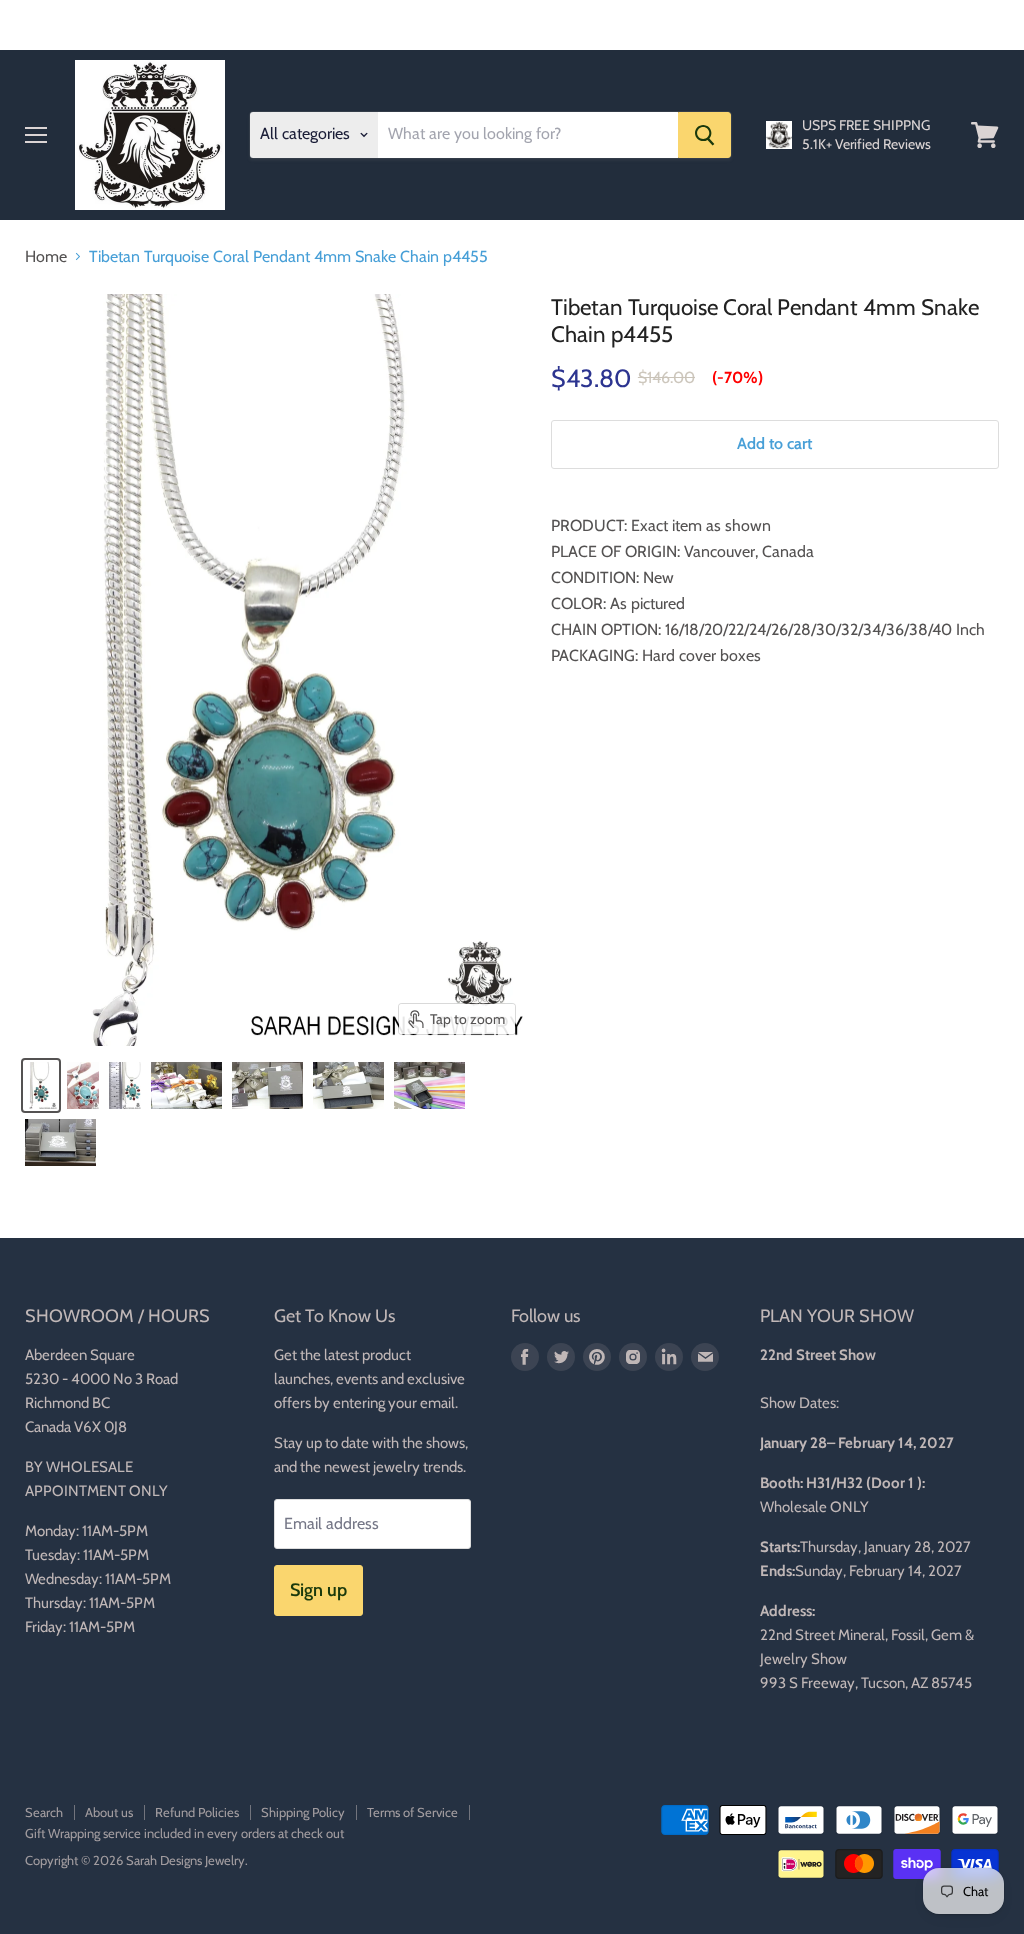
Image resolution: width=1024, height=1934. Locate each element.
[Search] (704, 135)
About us (109, 1812)
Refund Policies (197, 1812)
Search (44, 1812)
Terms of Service (412, 1812)
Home (46, 257)
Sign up (318, 1590)
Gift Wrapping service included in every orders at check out (184, 1833)
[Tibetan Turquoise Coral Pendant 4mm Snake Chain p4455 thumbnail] (41, 1085)
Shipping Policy (303, 1812)
